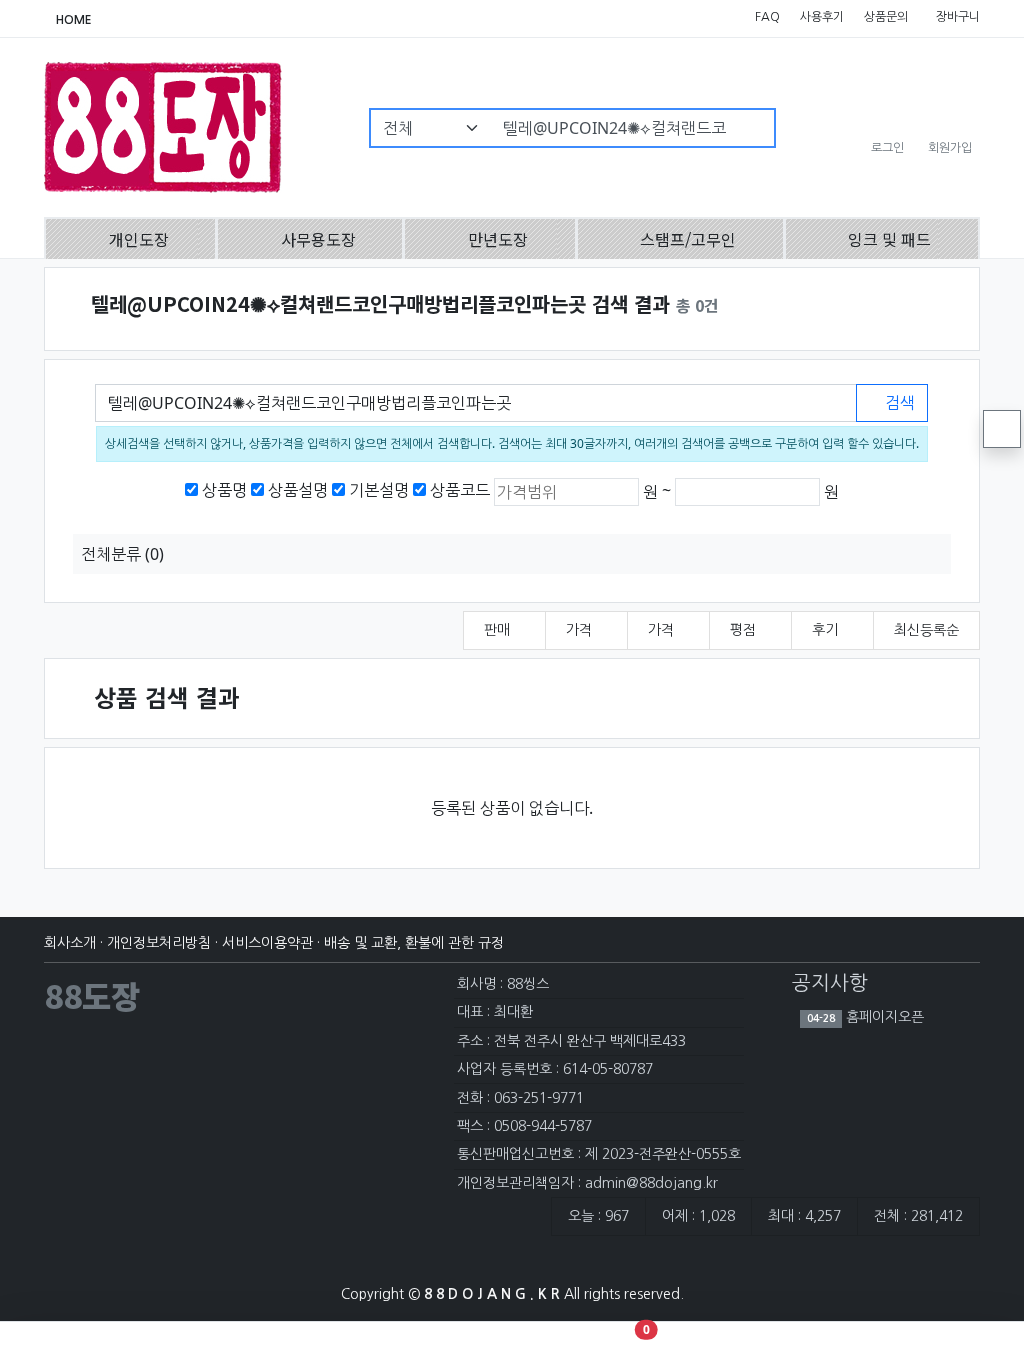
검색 (898, 403)
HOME (72, 20)
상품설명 (298, 490)
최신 (926, 630)
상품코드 (460, 490)
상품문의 (884, 17)
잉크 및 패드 (889, 239)
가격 (581, 630)
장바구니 (956, 17)
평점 (745, 630)
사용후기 (820, 17)
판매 (499, 630)
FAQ (766, 17)
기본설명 (379, 490)
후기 (827, 630)
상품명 (224, 490)
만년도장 (498, 239)
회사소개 (70, 943)
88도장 (92, 995)
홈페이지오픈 (883, 1017)
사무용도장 (318, 239)
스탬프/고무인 (688, 239)
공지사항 (830, 983)
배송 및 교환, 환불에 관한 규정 (414, 943)
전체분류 (122, 554)
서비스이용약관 (267, 943)
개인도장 (139, 239)
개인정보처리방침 (159, 943)
